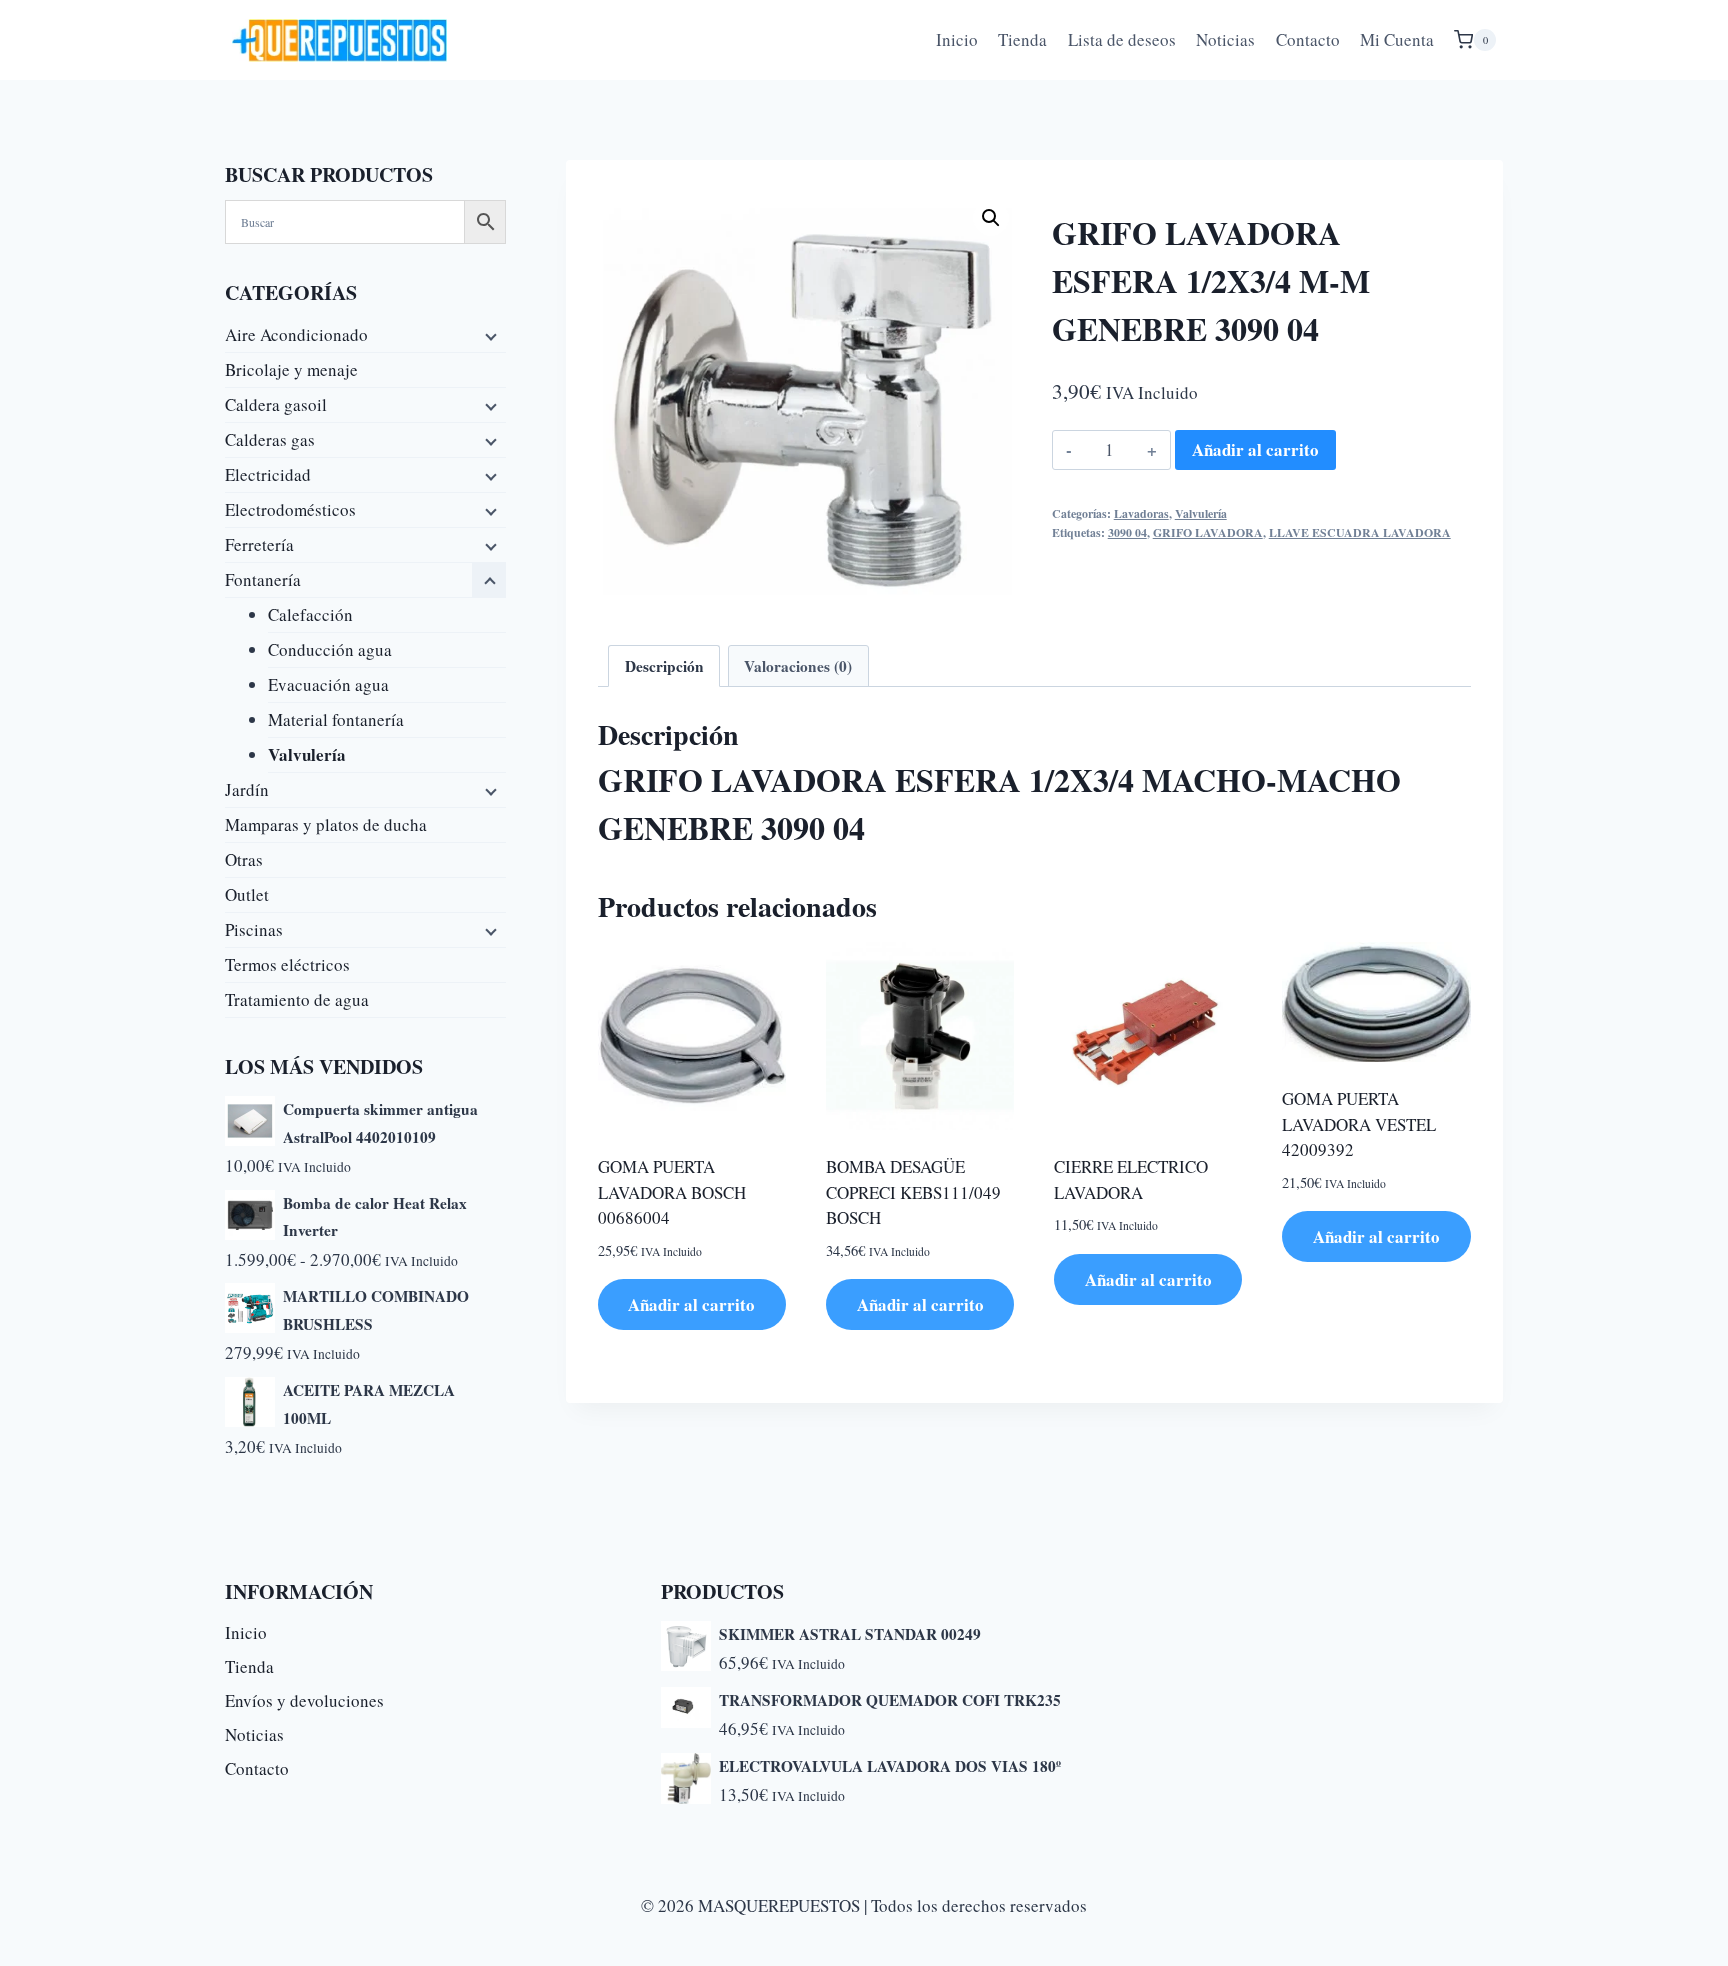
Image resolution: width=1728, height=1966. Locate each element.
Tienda (1022, 39)
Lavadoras (1141, 513)
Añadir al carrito (1255, 449)
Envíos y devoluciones (304, 1700)
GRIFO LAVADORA (1208, 532)
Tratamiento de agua (297, 999)
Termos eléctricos (287, 964)
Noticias (1225, 39)
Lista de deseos (1122, 39)
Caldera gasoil (276, 404)
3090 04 (1127, 532)
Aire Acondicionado (296, 334)
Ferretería (259, 544)
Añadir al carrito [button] (691, 1304)
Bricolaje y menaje (291, 369)
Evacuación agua (328, 684)
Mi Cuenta (1397, 39)
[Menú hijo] (489, 335)
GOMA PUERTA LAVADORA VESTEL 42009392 (1359, 1124)
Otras (244, 859)
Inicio (957, 39)
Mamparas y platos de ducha (326, 824)
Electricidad (268, 474)
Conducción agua (330, 649)
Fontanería (263, 579)
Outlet (247, 894)
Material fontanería (336, 719)
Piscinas (254, 929)
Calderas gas (270, 439)
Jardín (247, 789)
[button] (991, 218)
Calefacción (310, 614)
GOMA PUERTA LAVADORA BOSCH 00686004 (672, 1192)
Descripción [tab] (664, 666)
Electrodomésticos (290, 509)
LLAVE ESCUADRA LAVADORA (1360, 532)
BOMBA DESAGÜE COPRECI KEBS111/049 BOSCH (913, 1192)
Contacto (1308, 39)
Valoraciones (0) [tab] (798, 666)
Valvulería (1201, 513)
